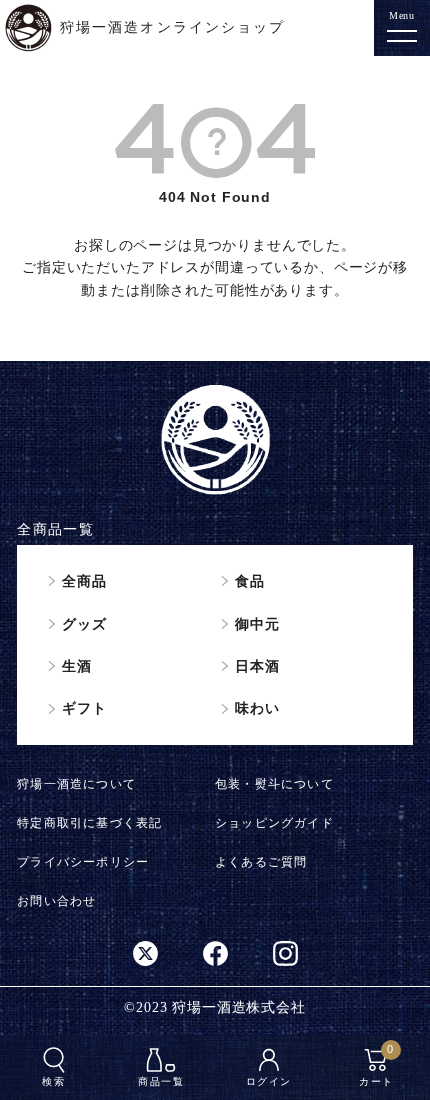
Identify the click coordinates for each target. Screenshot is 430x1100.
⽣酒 (77, 666)
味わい (257, 708)
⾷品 (250, 581)
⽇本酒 (257, 666)
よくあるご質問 (261, 862)
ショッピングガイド (274, 823)
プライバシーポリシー (83, 862)
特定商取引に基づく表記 (89, 823)
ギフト (84, 708)
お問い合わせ (56, 901)
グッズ (84, 624)
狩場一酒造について (76, 784)
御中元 (257, 624)
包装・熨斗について (274, 784)
